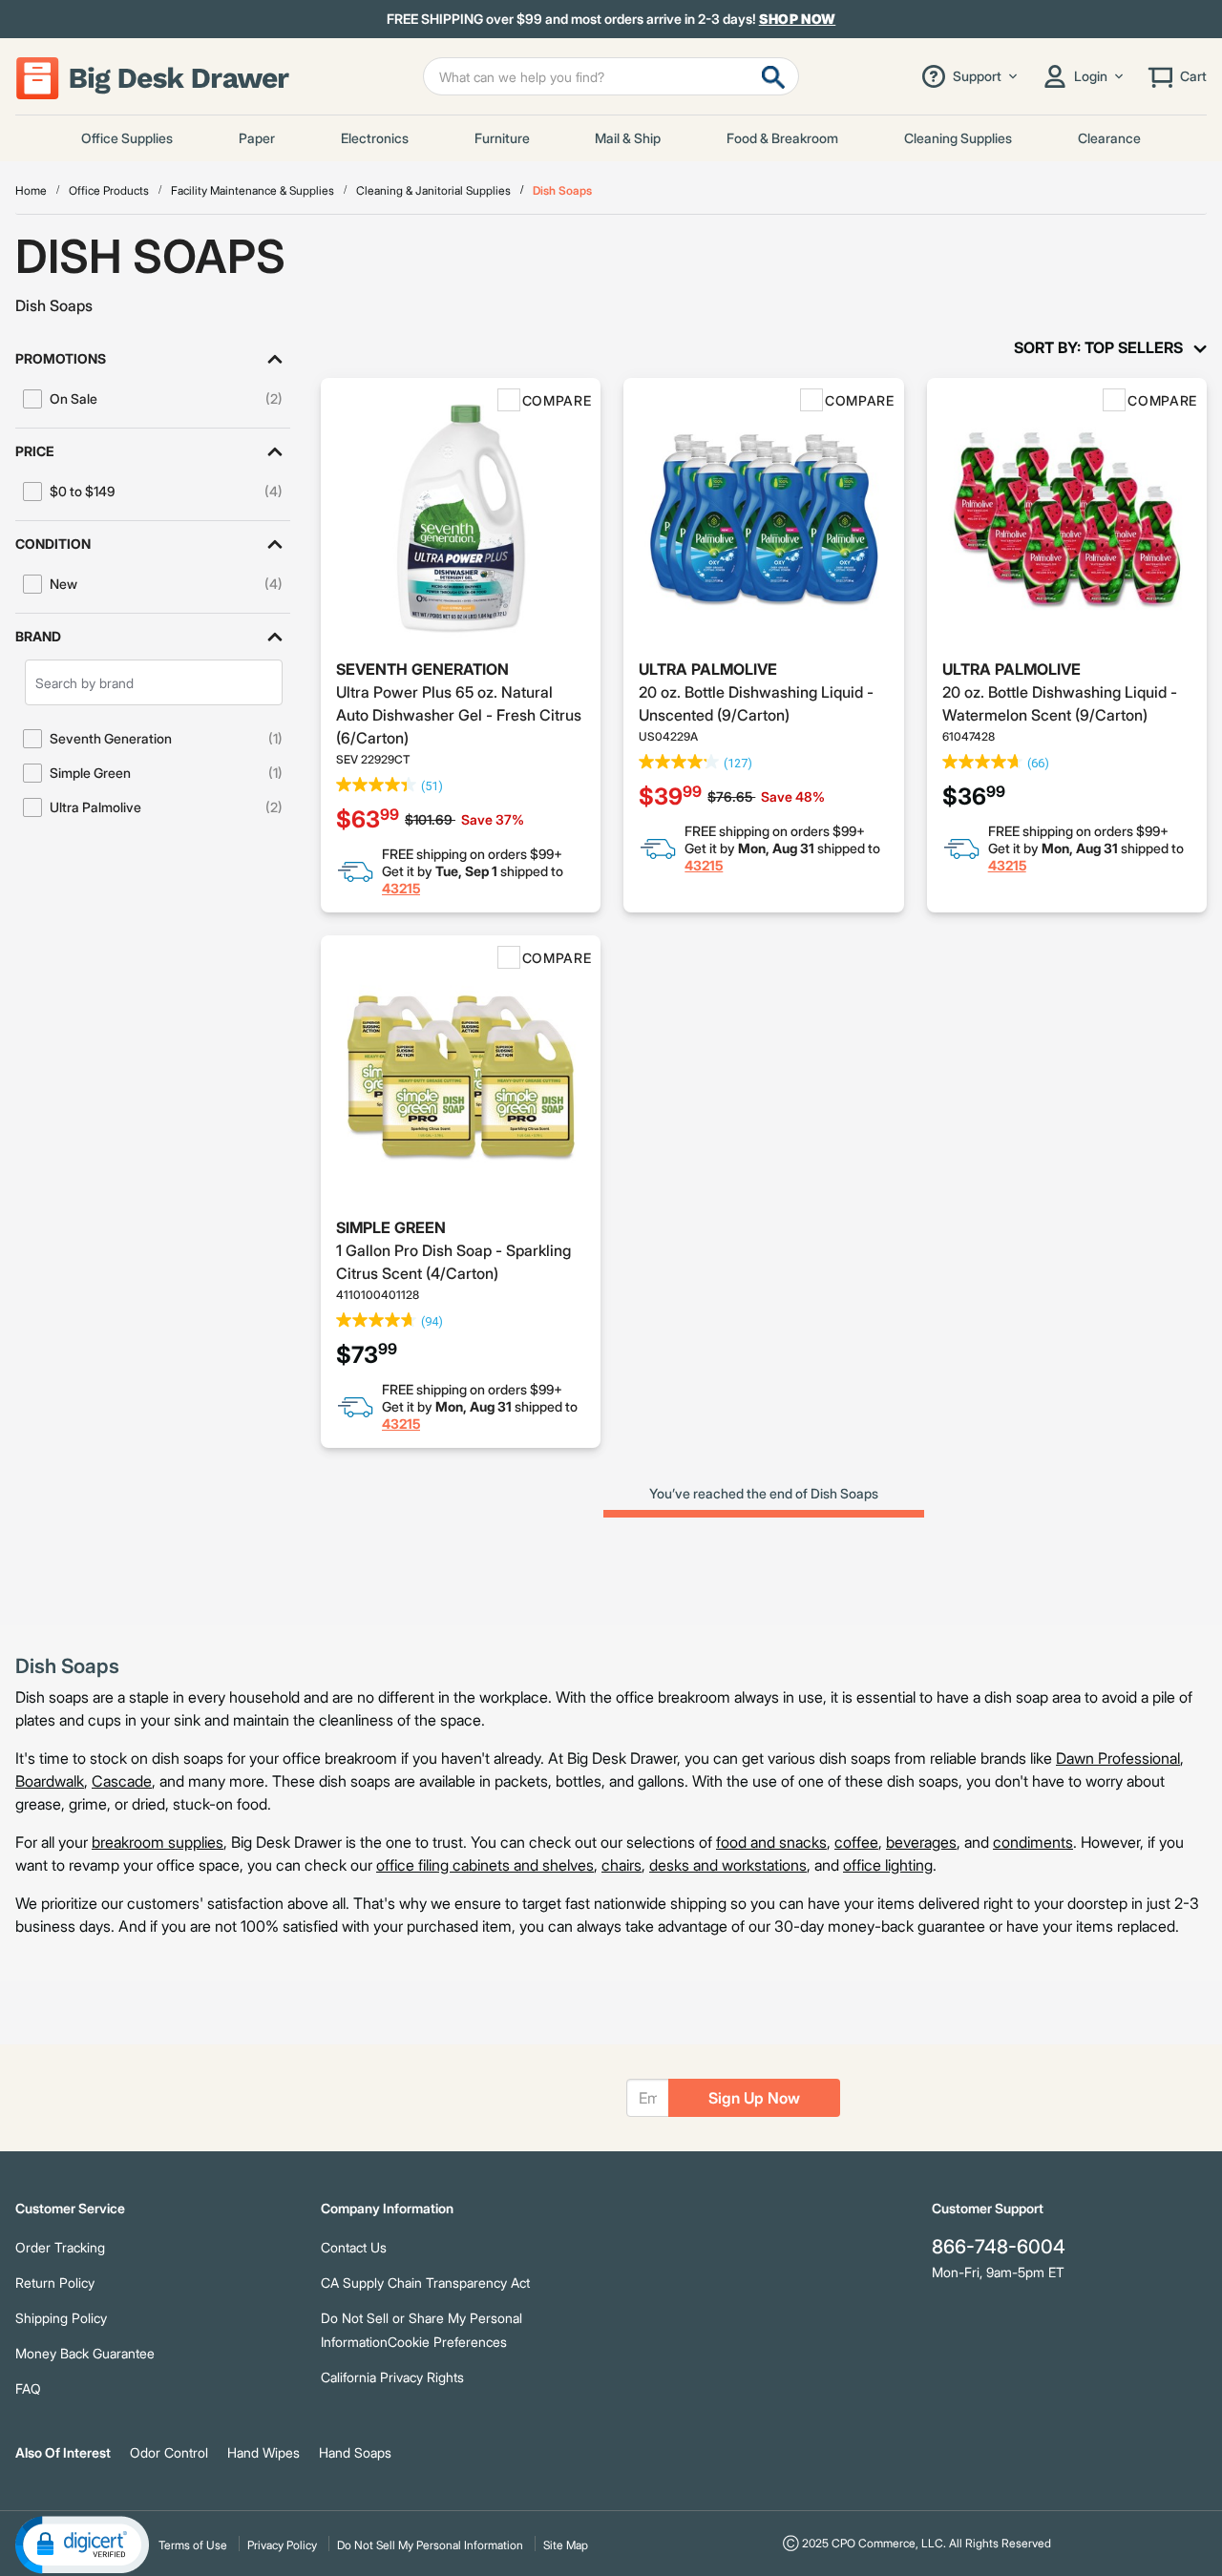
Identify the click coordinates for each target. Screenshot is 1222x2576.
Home (31, 190)
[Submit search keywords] (773, 76)
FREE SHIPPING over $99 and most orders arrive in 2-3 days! (611, 19)
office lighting (888, 1865)
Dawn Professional (1118, 1758)
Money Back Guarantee (85, 2353)
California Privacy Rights (392, 2377)
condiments (1033, 1842)
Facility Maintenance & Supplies (253, 190)
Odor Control (169, 2452)
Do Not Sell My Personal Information (430, 2545)
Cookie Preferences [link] (447, 2342)
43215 (401, 888)
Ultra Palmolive (708, 669)
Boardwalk (50, 1781)
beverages (921, 1842)
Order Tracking (60, 2247)
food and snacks (771, 1842)
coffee (856, 1842)
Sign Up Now (754, 2098)
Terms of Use (193, 2545)
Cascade (122, 1781)
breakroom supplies (158, 1842)
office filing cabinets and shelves (485, 1865)
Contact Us (354, 2247)
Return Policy (55, 2283)
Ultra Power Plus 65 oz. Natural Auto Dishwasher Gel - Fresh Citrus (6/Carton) (459, 715)
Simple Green (391, 1227)
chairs (622, 1865)
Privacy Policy (282, 2545)
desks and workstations (728, 1865)
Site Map (566, 2545)
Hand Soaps (355, 2452)
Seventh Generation (422, 669)
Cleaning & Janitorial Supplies (433, 190)
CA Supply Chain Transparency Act (425, 2283)
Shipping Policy (61, 2318)
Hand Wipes (263, 2452)
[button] (153, 359)
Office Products (109, 190)
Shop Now (798, 19)
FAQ (28, 2388)
